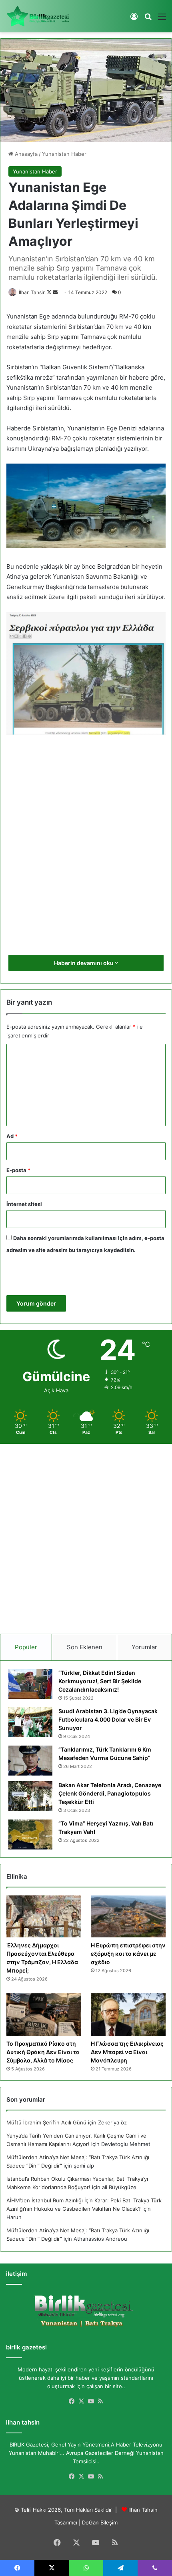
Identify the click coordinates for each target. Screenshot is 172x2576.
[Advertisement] (86, 854)
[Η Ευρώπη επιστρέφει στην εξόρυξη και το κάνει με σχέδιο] (128, 1917)
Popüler (26, 1647)
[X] (81, 2401)
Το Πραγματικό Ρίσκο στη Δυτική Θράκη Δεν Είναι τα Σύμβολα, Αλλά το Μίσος (43, 2052)
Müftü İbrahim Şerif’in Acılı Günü (46, 2122)
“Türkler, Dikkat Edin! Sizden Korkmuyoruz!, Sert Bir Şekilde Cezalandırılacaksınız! (100, 1681)
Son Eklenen (85, 1647)
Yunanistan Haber (64, 154)
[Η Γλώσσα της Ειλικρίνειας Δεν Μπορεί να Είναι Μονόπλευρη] (128, 2015)
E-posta (18, 1170)
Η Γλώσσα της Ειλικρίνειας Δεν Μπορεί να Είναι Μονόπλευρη (127, 2052)
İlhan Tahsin (32, 292)
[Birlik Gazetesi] (38, 16)
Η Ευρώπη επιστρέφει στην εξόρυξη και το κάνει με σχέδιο (128, 1954)
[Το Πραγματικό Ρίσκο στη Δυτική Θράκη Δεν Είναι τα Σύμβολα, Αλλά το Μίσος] (44, 2015)
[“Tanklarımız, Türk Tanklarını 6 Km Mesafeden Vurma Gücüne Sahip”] (30, 1761)
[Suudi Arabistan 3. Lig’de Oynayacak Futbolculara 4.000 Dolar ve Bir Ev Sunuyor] (30, 1722)
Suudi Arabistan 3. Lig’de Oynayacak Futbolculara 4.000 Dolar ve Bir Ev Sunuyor (108, 1719)
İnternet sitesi (24, 1204)
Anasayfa (25, 154)
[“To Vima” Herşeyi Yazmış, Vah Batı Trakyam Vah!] (30, 1834)
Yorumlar (144, 1647)
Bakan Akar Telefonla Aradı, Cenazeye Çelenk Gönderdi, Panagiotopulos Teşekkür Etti (110, 1793)
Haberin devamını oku (84, 963)
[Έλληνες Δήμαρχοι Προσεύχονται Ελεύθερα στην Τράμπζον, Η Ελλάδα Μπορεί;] (44, 1917)
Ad (12, 1136)
